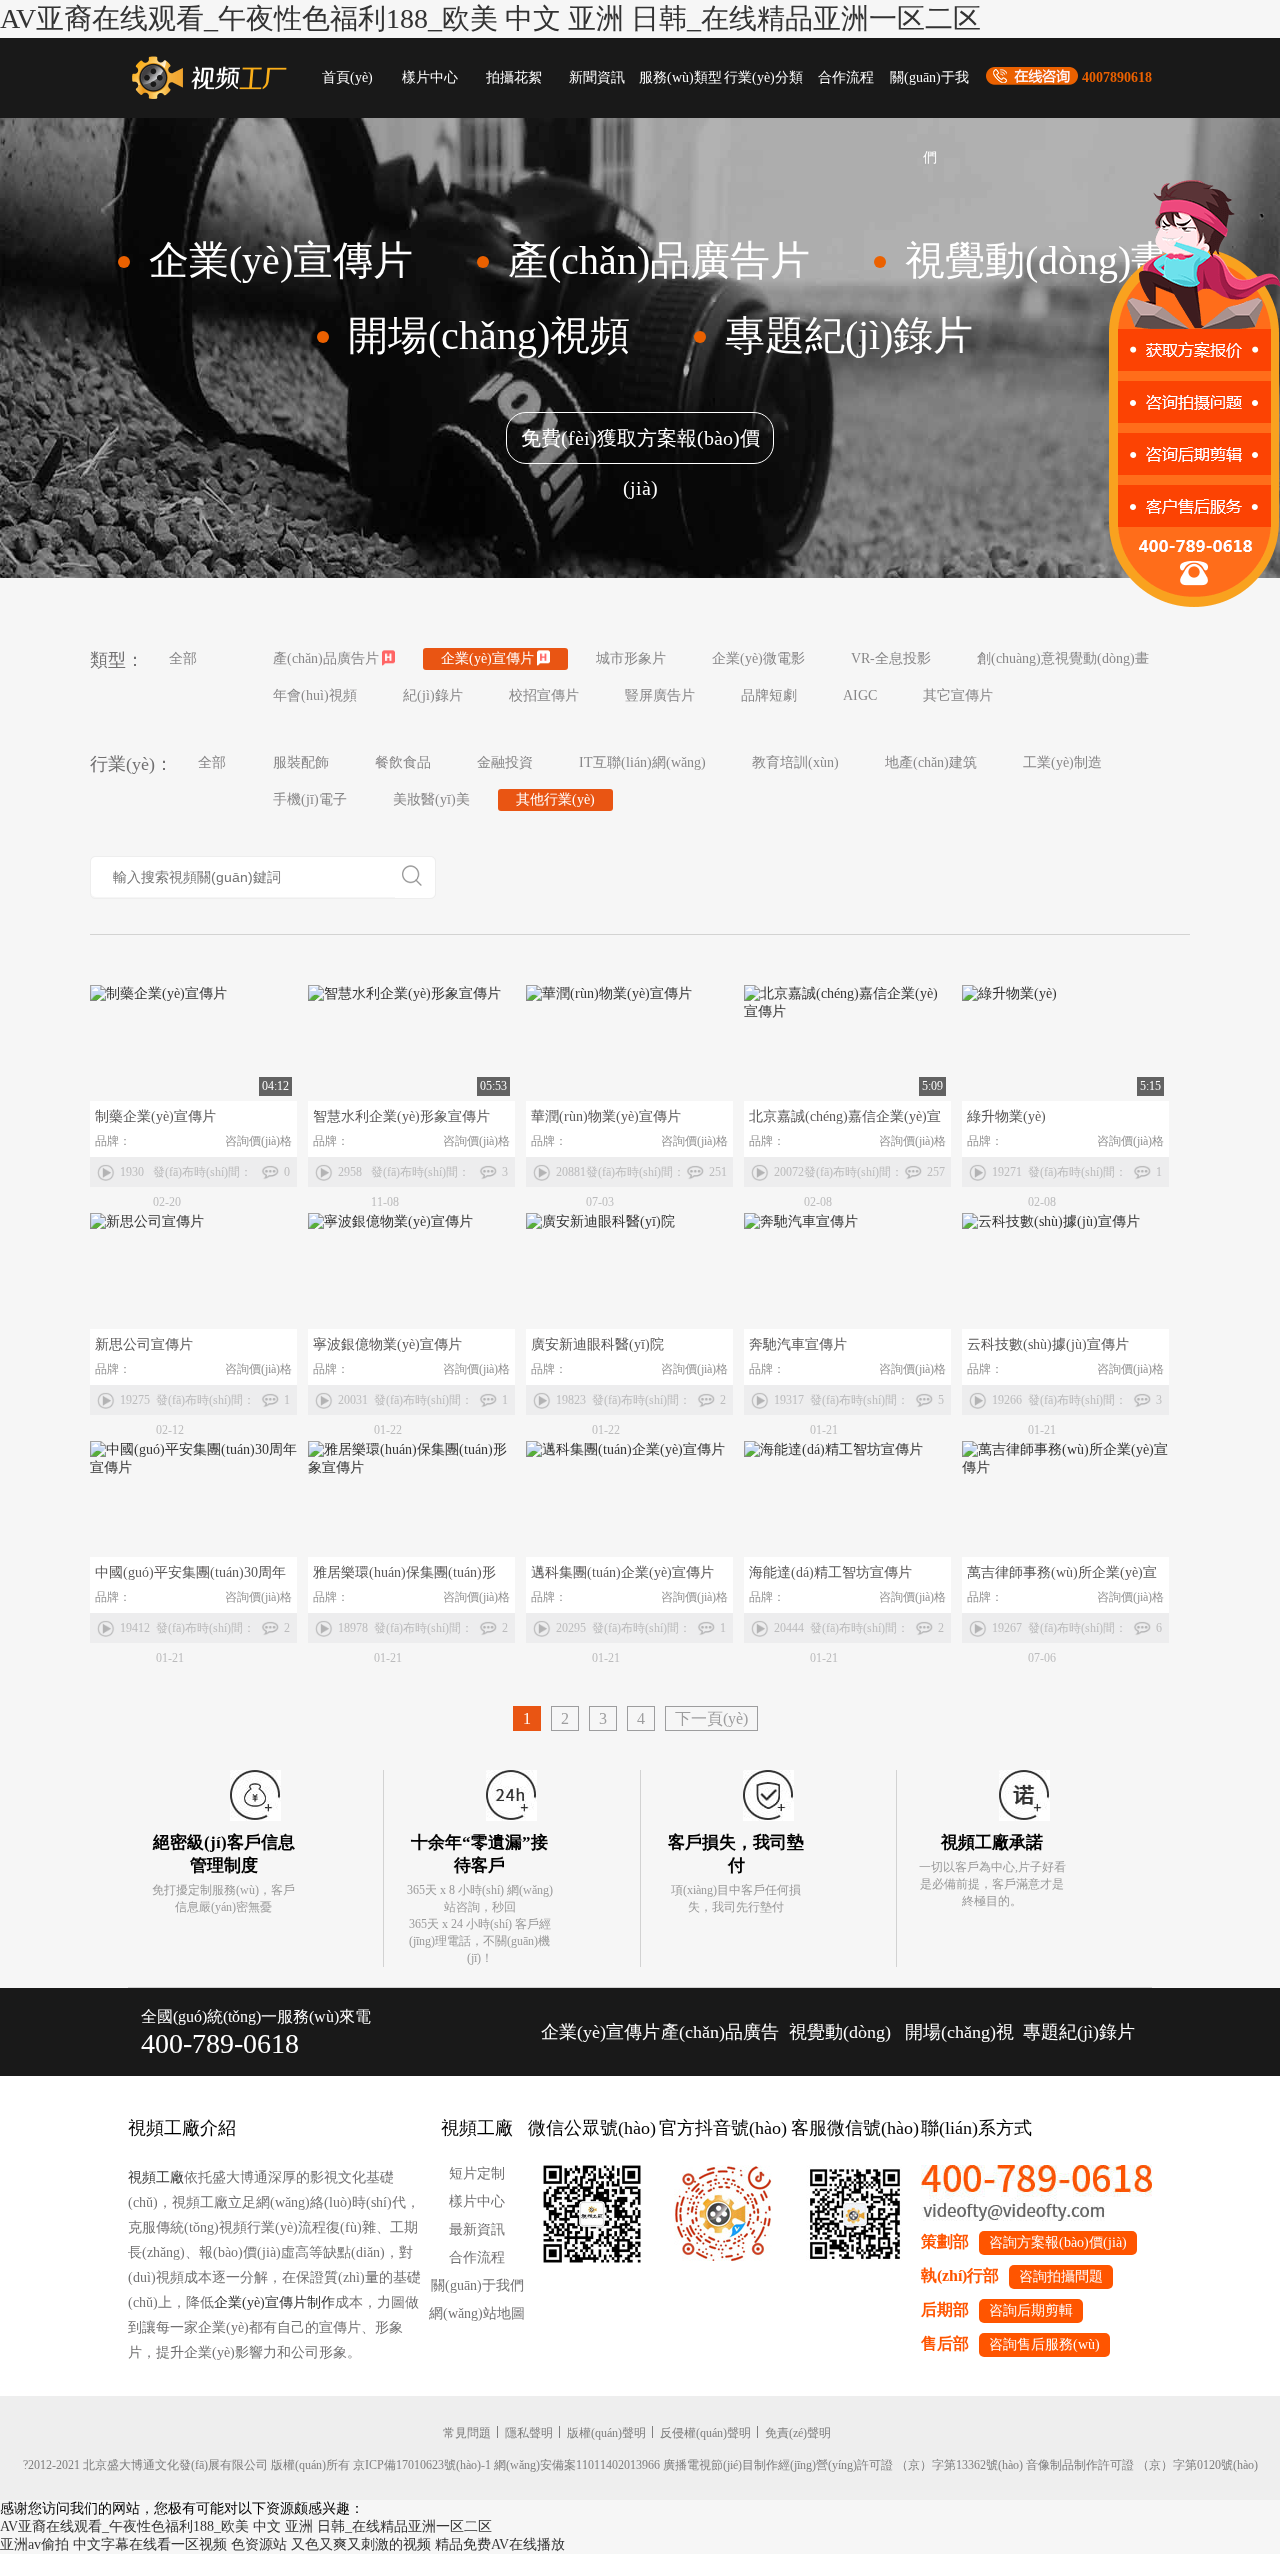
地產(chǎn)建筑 (931, 762)
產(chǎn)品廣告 (720, 2032)
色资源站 (259, 2544)
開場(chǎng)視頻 (959, 2049)
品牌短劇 (769, 695)
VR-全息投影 (891, 658)
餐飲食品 (403, 762)
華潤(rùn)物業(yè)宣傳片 (606, 1116)
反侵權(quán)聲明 (705, 2433)
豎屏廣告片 (660, 695)
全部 (183, 658)
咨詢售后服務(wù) (1044, 2344)
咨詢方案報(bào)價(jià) (1058, 2242)
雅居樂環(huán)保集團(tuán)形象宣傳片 (404, 1576)
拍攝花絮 (514, 77)
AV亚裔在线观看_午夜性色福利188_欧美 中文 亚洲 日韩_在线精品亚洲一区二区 (490, 18)
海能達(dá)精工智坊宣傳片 (830, 1572)
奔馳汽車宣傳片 (798, 1344)
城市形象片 (631, 658)
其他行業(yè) (555, 799)
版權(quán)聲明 (606, 2433)
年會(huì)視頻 (315, 695)
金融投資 (505, 762)
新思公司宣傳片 (144, 1344)
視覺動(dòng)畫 (840, 2049)
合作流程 (846, 77)
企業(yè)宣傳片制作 (274, 2302)
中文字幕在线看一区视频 (150, 2544)
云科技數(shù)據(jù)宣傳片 (1048, 1344)
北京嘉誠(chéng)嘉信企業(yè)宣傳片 (845, 1120)
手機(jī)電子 (310, 799)
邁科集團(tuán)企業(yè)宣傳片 (622, 1572)
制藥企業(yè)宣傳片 (155, 1116)
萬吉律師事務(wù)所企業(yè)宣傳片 (1062, 1576)
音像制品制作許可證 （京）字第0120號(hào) (1142, 2465)
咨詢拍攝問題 (1061, 2276)
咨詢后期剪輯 (1031, 2310)
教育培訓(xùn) (795, 762)
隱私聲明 (529, 2433)
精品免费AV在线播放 (500, 2544)
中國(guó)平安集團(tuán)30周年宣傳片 (190, 1576)
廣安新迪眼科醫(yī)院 (597, 1344)
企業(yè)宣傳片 (487, 658)
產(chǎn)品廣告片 (326, 658)
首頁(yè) (347, 77)
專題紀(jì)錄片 (1079, 2032)
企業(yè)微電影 (758, 658)
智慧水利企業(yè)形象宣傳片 (401, 1116)
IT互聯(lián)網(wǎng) (642, 762)
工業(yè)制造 (1062, 762)
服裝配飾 (301, 762)
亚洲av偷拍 (34, 2544)
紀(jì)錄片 (433, 695)
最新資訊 (477, 2229)
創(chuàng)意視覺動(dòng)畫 (1063, 658)
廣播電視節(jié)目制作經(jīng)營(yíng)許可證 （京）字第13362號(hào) (843, 2465)
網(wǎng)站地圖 (477, 2313)
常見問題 (467, 2433)
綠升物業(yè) (1006, 1116)
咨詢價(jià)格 (258, 1141)
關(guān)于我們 (929, 94)
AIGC (860, 695)
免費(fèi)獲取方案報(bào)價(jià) (640, 445)
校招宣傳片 (544, 695)
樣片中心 (430, 77)
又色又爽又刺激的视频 (361, 2544)
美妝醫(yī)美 (431, 799)
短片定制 (477, 2173)
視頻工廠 (156, 2177)
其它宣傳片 (958, 695)
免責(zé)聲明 (798, 2433)
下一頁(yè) (711, 1718)
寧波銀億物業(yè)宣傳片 (387, 1344)
